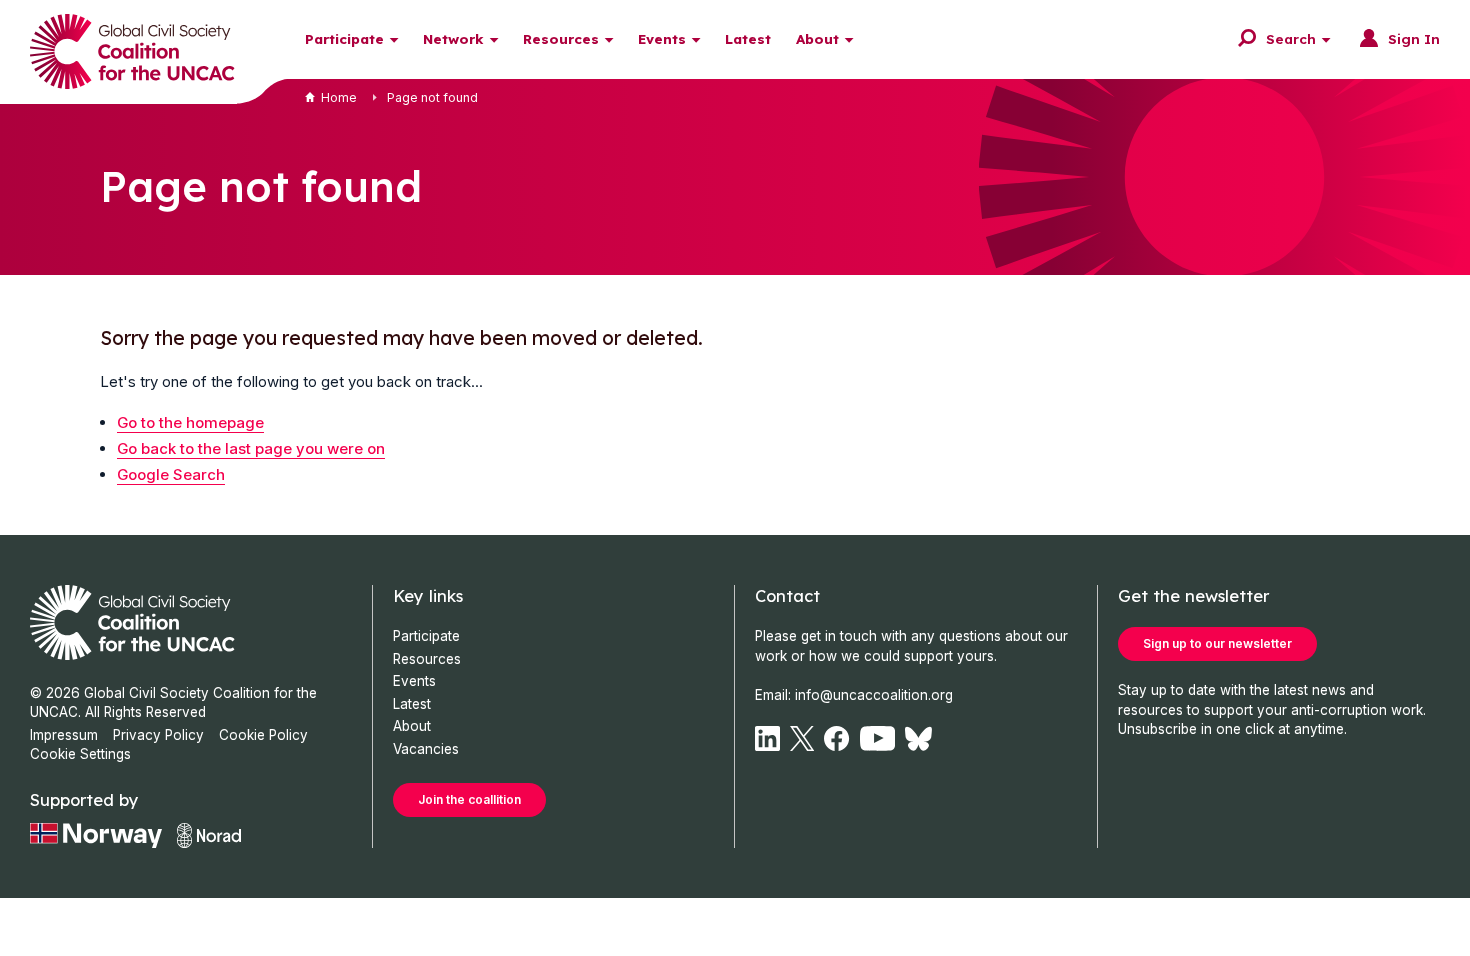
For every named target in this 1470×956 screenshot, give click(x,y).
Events (662, 38)
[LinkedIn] (767, 738)
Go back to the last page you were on (251, 448)
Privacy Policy (158, 735)
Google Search (171, 474)
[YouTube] (878, 738)
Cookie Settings (80, 754)
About (817, 38)
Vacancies (426, 749)
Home (339, 97)
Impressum (64, 735)
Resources (561, 38)
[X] (802, 738)
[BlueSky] (918, 738)
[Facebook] (836, 738)
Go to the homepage (190, 422)
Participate (344, 38)
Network (453, 38)
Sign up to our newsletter (1217, 643)
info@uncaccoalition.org (874, 695)
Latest (748, 38)
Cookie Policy (263, 735)
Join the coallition (469, 799)
